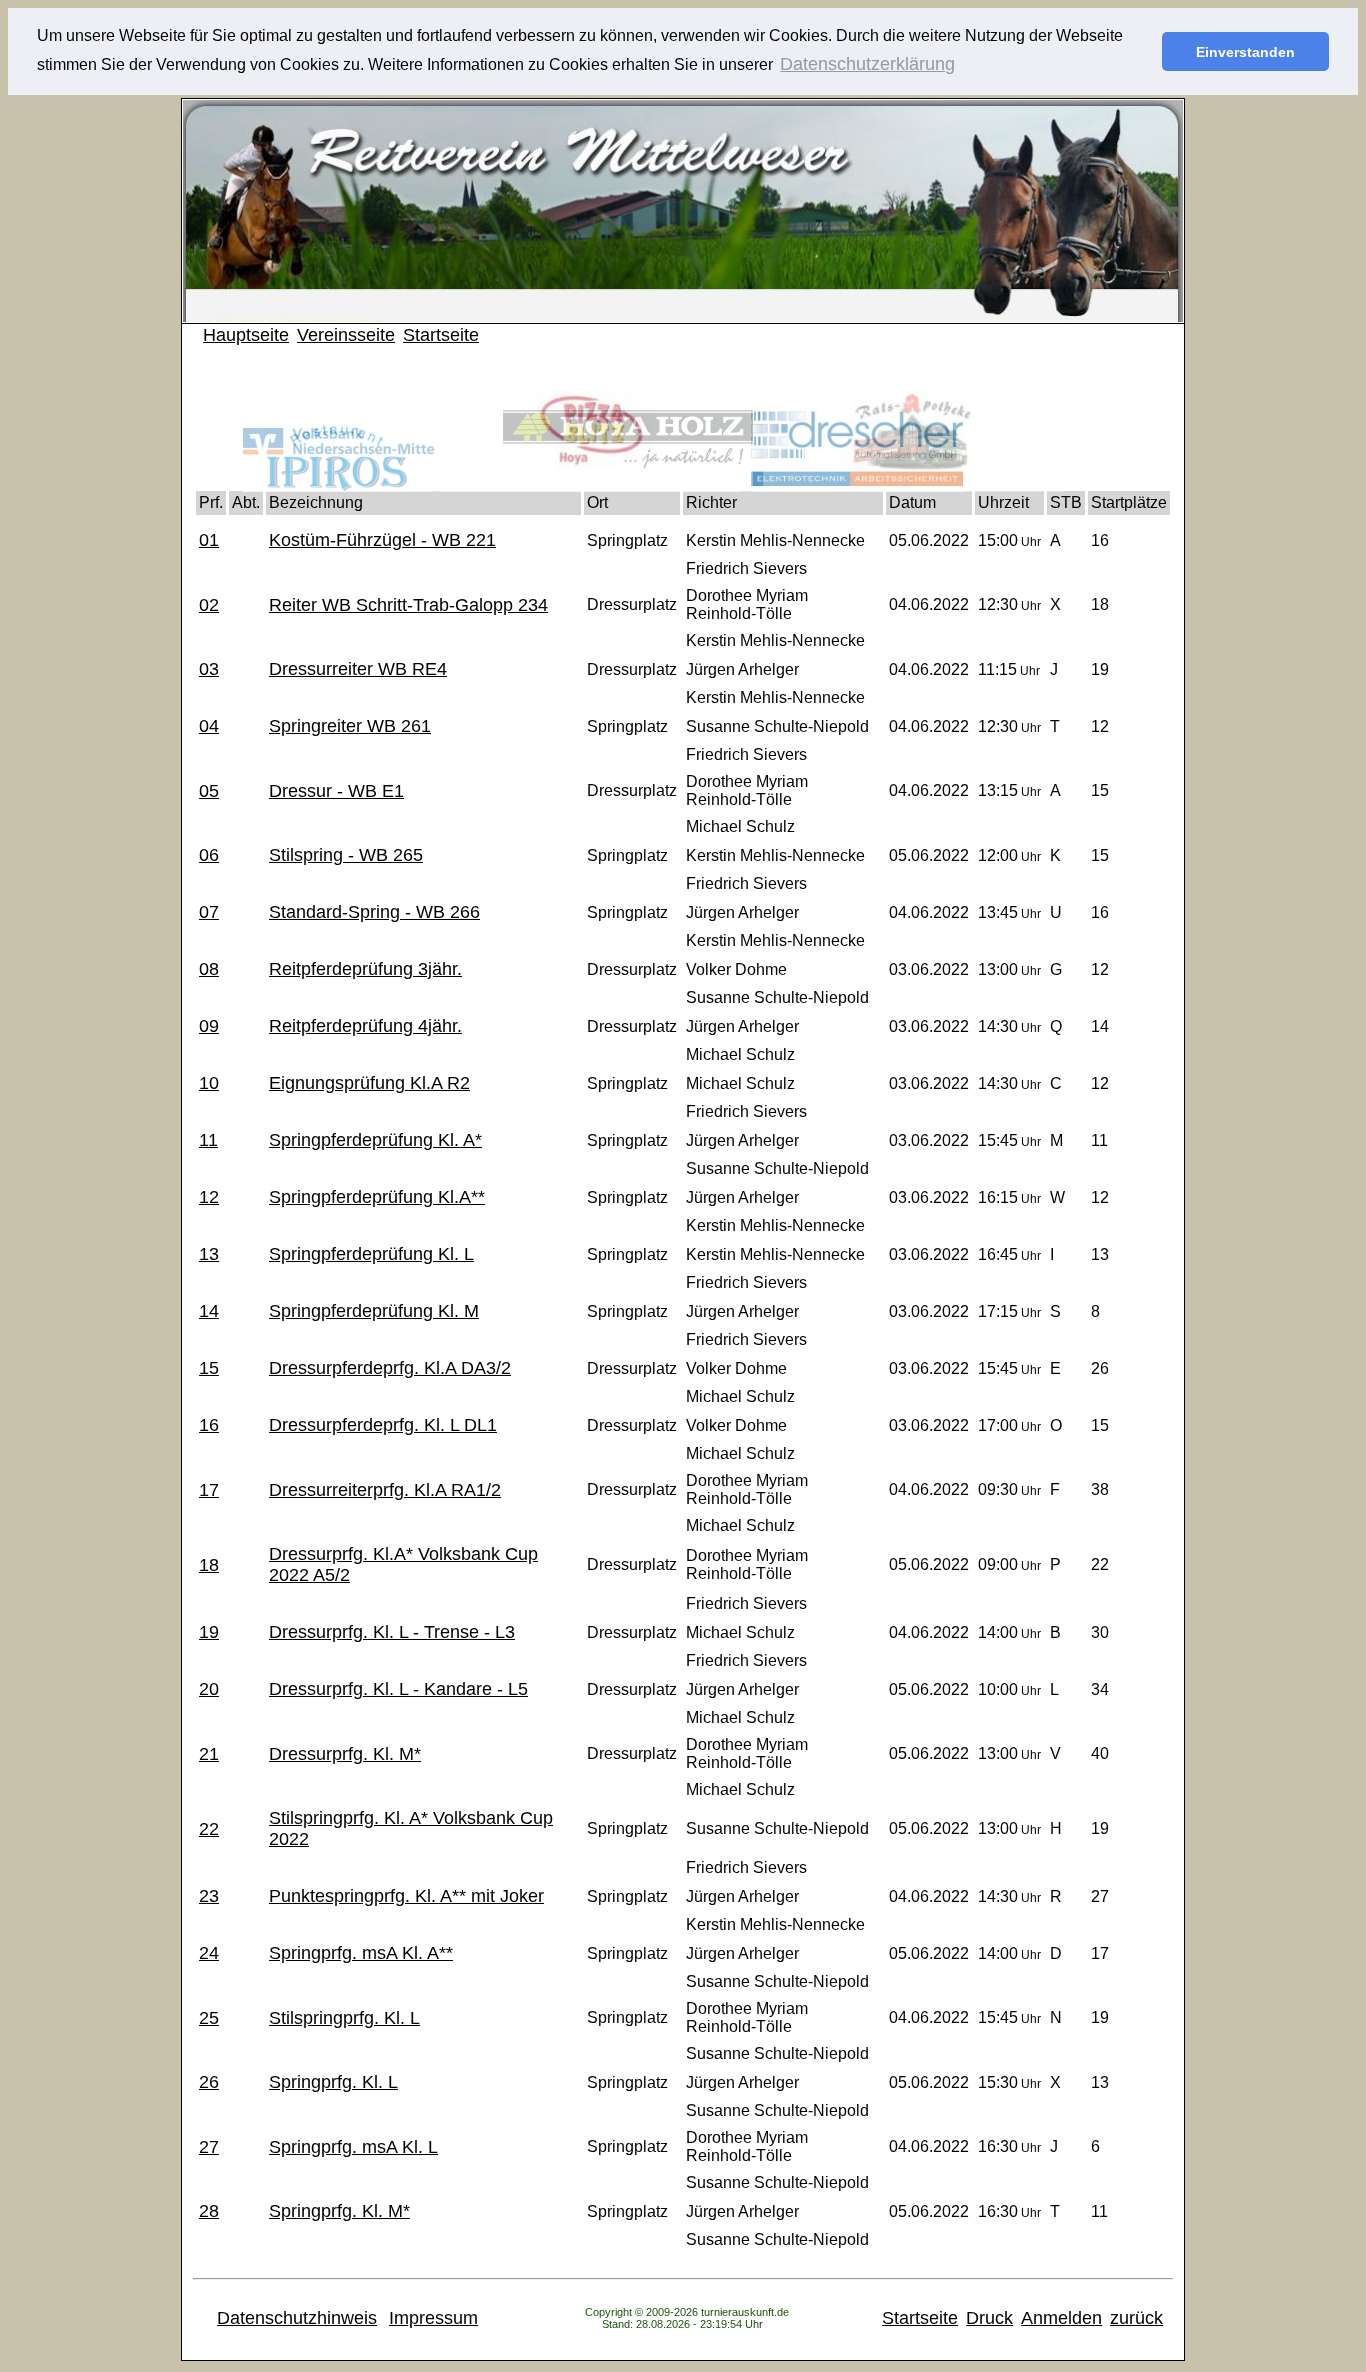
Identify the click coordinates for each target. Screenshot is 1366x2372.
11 (208, 1140)
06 (209, 855)
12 (209, 1197)
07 (209, 912)
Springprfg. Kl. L (333, 2082)
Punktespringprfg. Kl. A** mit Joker (406, 1896)
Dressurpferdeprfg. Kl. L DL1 (383, 1425)
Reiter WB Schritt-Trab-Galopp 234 (408, 605)
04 (209, 726)
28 (209, 2211)
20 (209, 1689)
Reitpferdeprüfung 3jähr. (365, 969)
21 (209, 1754)
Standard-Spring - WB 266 (374, 912)
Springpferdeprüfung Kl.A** (377, 1197)
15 (209, 1368)
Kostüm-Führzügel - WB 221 (382, 540)
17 (209, 1490)
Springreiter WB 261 (350, 726)
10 (209, 1083)
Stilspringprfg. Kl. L (344, 2018)
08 (209, 969)
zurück (1136, 2318)
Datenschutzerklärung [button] (867, 64)
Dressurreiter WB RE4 (358, 669)
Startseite (441, 335)
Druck (989, 2318)
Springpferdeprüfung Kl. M (374, 1311)
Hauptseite (246, 335)
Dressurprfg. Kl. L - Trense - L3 (392, 1632)
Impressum (433, 2318)
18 (209, 1565)
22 (209, 1829)
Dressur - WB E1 (336, 791)
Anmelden (1061, 2318)
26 (209, 2082)
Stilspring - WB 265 (346, 855)
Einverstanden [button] (1245, 52)
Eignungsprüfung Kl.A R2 (369, 1083)
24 (209, 1953)
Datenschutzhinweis (297, 2318)
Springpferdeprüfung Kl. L (371, 1254)
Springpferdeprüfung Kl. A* (375, 1140)
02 (209, 605)
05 (209, 791)
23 (209, 1896)
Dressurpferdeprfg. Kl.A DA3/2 (390, 1368)
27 (209, 2147)
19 (209, 1632)
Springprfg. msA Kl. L (353, 2147)
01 (209, 540)
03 (209, 669)
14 (209, 1311)
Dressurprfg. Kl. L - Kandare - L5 (398, 1689)
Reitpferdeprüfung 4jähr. (365, 1026)
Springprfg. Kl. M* (339, 2211)
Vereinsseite (346, 335)
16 (209, 1425)
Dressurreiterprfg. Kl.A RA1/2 (385, 1490)
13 (209, 1254)
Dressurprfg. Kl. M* (345, 1754)
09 (209, 1026)
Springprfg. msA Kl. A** (361, 1953)
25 (209, 2018)
